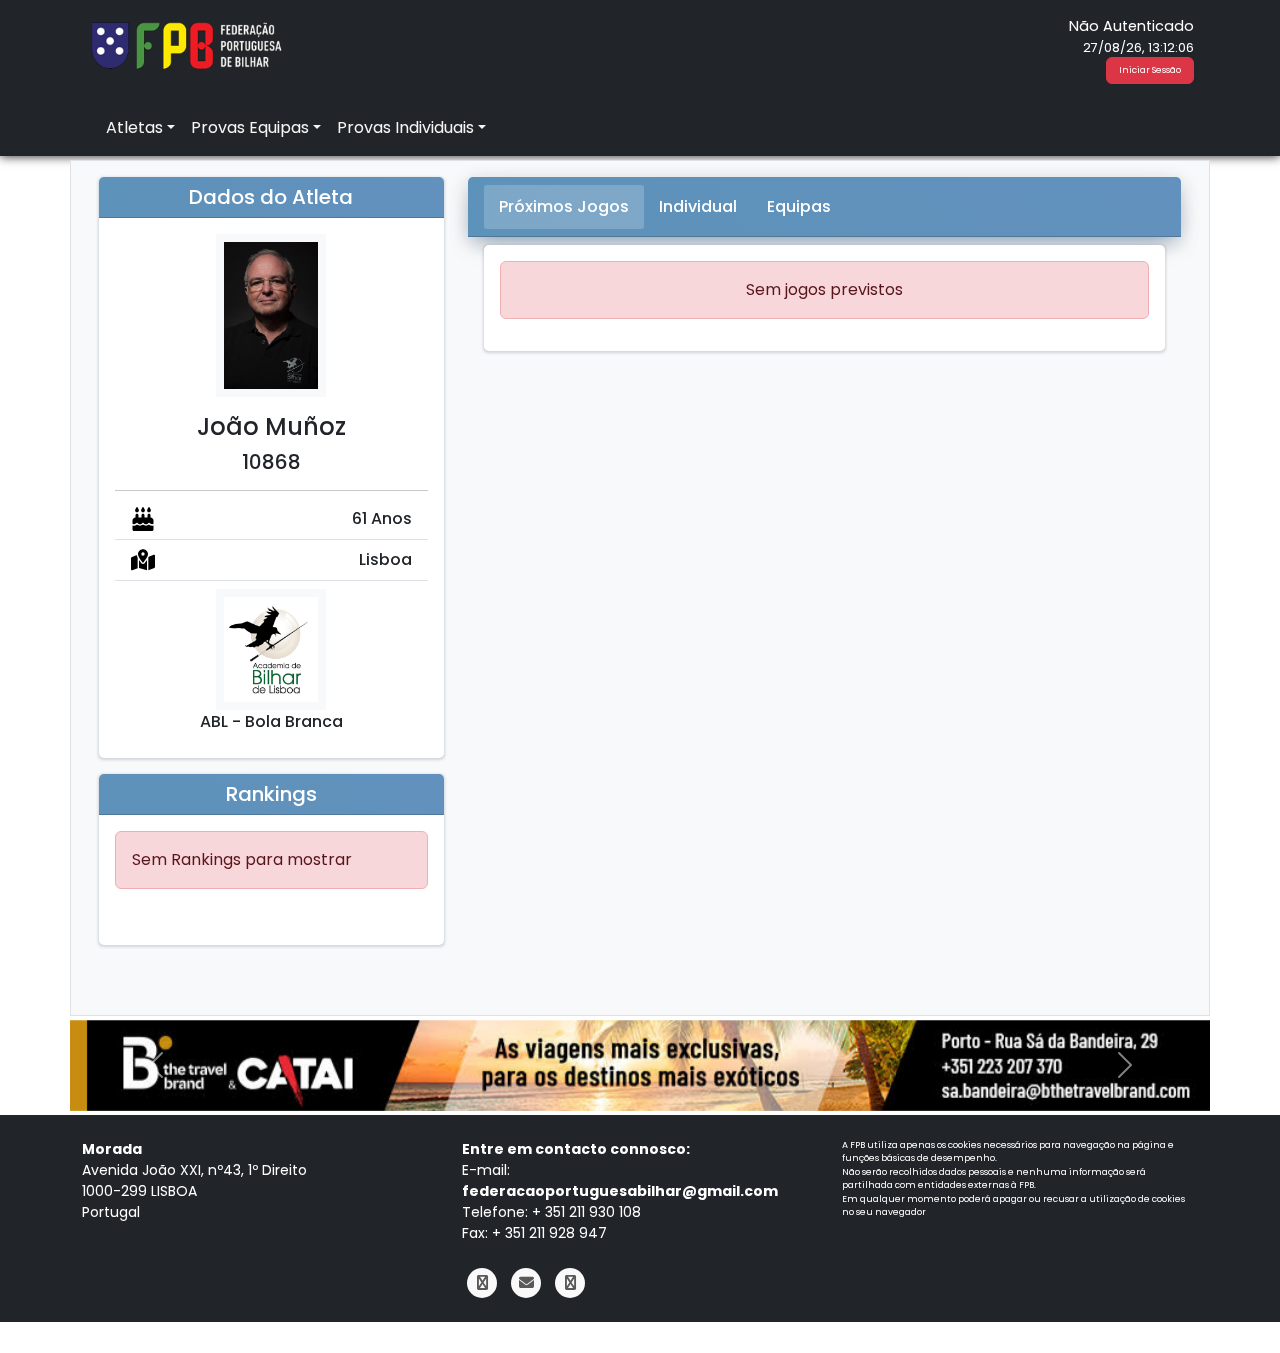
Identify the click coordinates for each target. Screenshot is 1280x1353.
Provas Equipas (250, 127)
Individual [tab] (698, 206)
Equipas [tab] (799, 206)
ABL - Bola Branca (271, 721)
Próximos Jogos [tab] (564, 206)
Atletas (134, 127)
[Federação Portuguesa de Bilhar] (186, 43)
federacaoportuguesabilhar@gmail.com (620, 1191)
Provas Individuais (405, 127)
